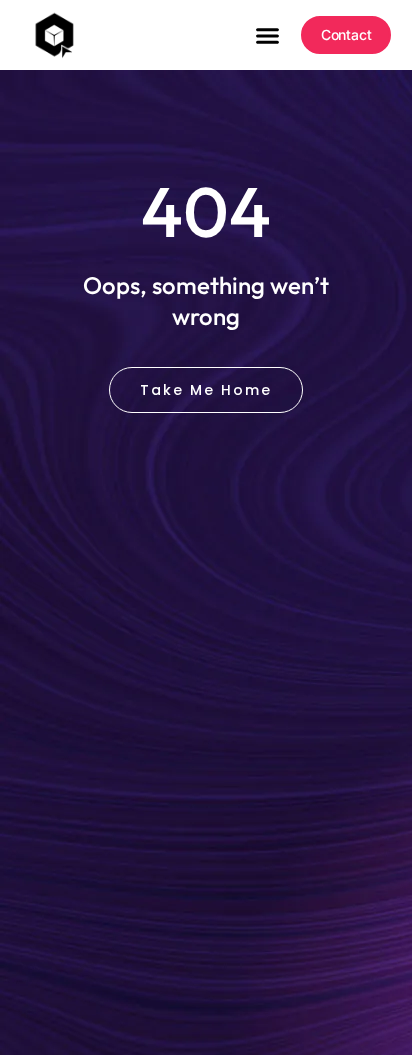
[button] (267, 35)
